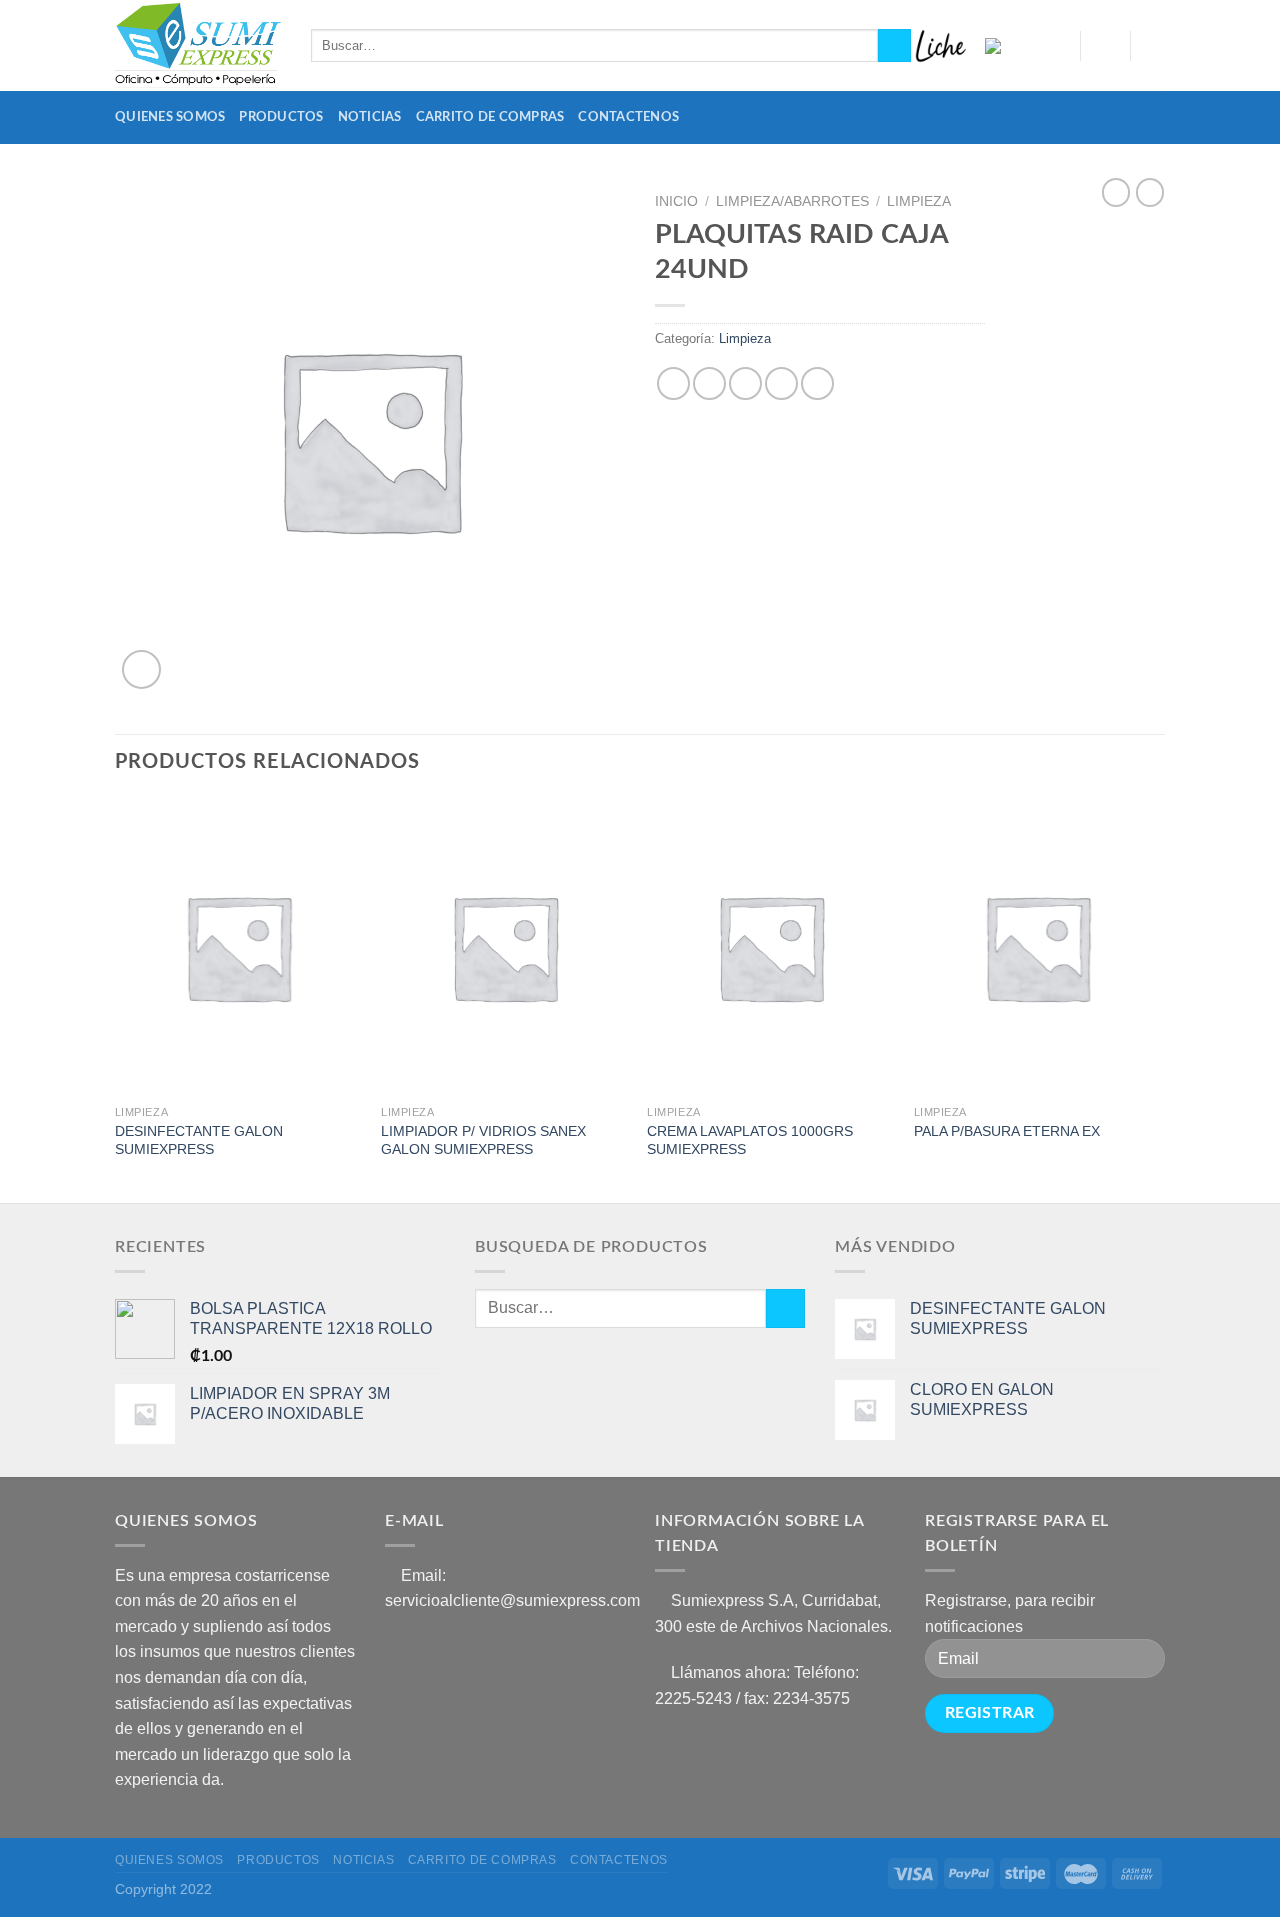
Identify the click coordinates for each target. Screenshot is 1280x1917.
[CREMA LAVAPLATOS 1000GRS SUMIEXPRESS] (770, 947)
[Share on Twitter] (709, 383)
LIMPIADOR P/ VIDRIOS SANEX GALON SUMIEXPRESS (483, 1140)
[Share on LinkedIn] (817, 383)
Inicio (676, 201)
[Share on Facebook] (673, 383)
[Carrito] (1155, 46)
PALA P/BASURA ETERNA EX (1007, 1131)
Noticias (370, 117)
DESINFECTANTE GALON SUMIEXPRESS (199, 1140)
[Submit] (894, 46)
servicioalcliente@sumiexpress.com (512, 1600)
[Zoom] (141, 669)
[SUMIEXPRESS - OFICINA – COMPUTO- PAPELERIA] (198, 45)
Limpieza (919, 201)
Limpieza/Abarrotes (792, 201)
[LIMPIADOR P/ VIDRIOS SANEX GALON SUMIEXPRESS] (504, 947)
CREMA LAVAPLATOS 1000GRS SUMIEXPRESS (750, 1140)
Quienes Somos (170, 117)
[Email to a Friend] (745, 383)
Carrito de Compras (490, 117)
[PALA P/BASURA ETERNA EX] (1037, 947)
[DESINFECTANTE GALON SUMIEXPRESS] (238, 947)
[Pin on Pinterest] (781, 383)
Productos (281, 117)
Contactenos (628, 117)
